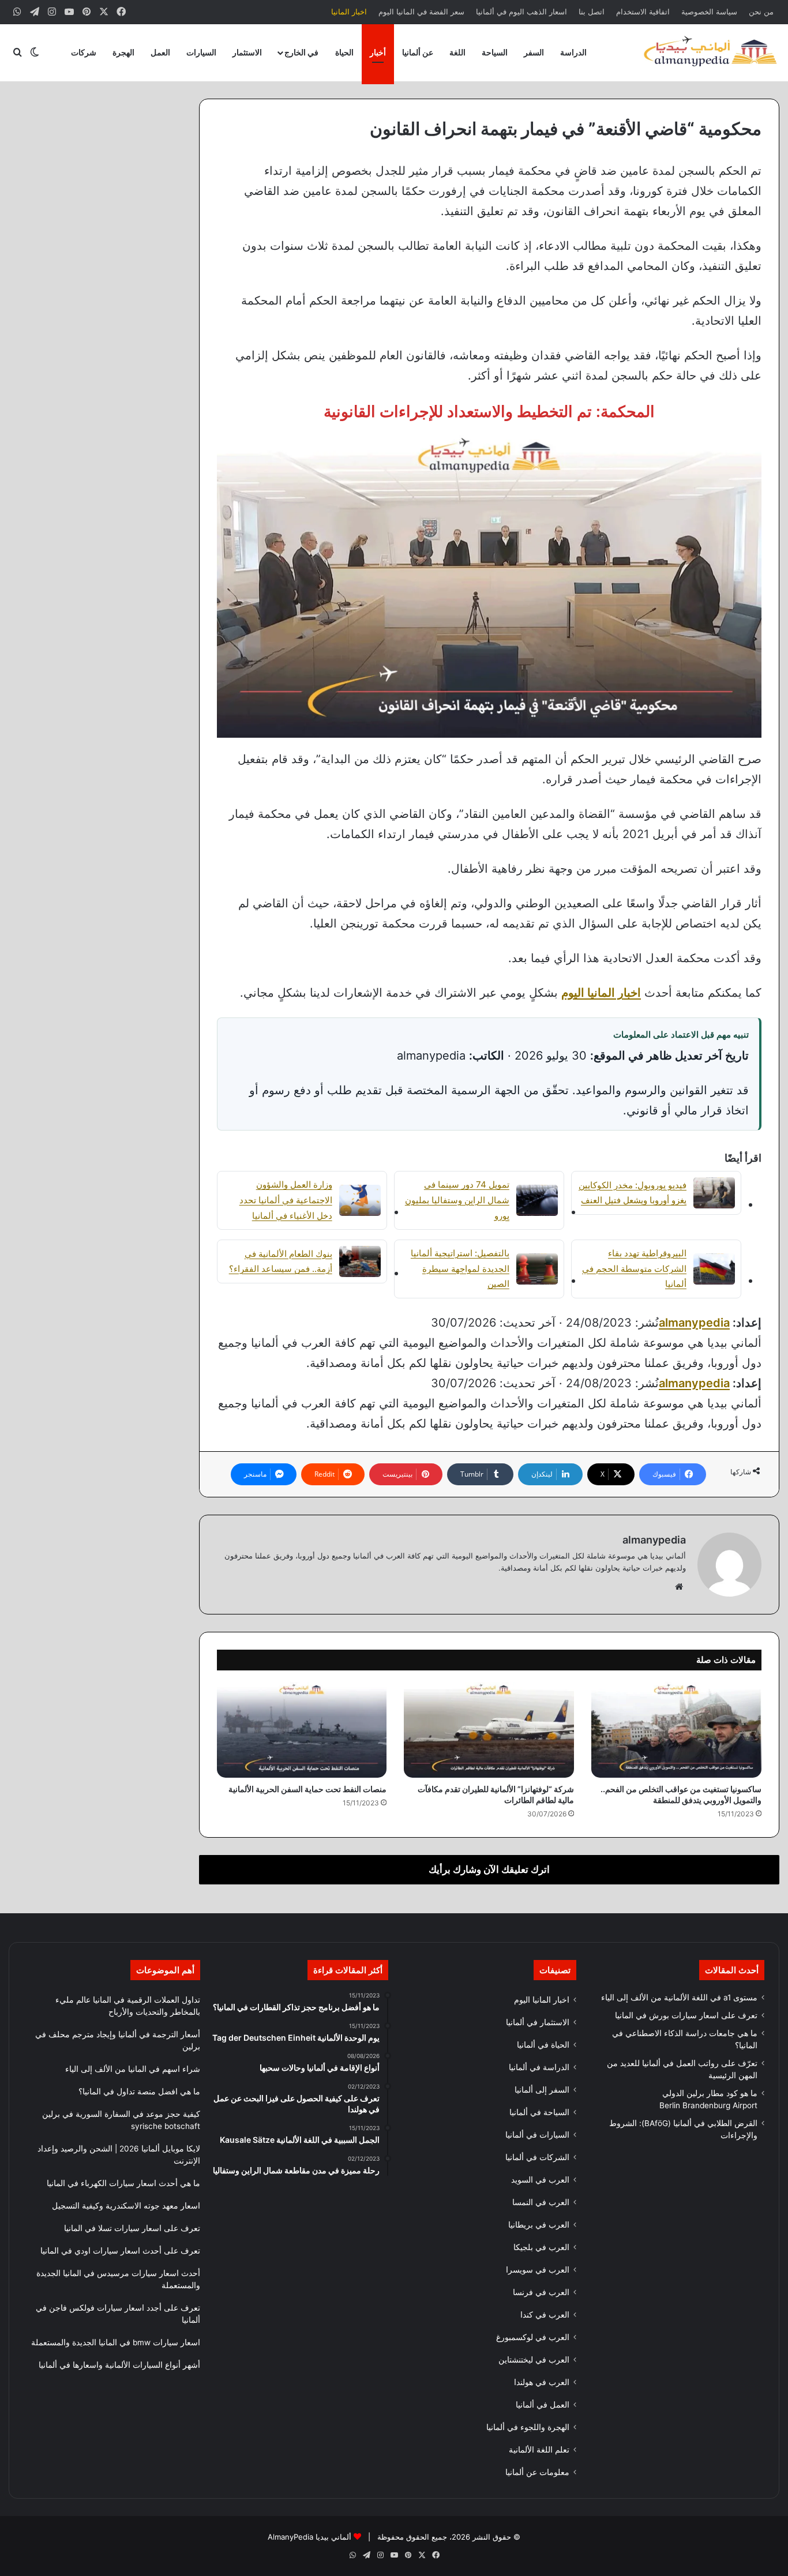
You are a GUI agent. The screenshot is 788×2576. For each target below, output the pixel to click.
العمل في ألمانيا (543, 2405)
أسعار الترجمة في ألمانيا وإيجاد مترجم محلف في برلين (118, 2040)
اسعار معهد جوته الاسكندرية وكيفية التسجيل (126, 2206)
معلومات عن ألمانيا (537, 2472)
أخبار (378, 52)
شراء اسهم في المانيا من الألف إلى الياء (133, 2069)
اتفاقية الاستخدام (643, 12)
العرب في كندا (545, 2315)
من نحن (761, 12)
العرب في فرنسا (541, 2292)
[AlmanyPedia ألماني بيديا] (710, 52)
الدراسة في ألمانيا (539, 2067)
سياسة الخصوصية (709, 12)
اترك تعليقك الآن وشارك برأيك (489, 1869)
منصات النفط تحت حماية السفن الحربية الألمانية (307, 1789)
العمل (160, 52)
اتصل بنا (592, 12)
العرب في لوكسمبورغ (533, 2337)
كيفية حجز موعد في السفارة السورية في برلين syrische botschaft (121, 2120)
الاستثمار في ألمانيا (538, 2022)
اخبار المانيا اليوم (542, 2000)
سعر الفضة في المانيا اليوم (421, 12)
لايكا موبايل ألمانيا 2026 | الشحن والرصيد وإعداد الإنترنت (119, 2155)
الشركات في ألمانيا (537, 2157)
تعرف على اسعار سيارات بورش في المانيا (686, 2015)
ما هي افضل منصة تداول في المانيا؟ (139, 2091)
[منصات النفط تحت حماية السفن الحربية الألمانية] (302, 1730)
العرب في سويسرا (538, 2270)
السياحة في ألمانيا (539, 2112)
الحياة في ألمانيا (543, 2045)
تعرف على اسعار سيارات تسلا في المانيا (132, 2228)
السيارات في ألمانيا (537, 2135)
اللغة (457, 52)
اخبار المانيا (349, 12)
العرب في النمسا (541, 2202)
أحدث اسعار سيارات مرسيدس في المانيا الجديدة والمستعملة (118, 2279)
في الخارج (301, 52)
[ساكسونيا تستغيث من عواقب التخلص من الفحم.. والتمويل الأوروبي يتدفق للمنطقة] (676, 1730)
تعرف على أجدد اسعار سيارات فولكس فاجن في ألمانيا (118, 2314)
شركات (84, 52)
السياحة (495, 52)
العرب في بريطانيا (539, 2225)
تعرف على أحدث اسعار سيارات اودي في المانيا (120, 2251)
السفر (534, 52)
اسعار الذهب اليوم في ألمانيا (521, 12)
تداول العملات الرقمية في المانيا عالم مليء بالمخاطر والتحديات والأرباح (128, 2006)
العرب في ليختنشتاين (534, 2360)
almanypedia (694, 1323)
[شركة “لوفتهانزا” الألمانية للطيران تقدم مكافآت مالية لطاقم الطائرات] (489, 1730)
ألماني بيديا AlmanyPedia (309, 2537)
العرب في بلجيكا (541, 2247)
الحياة (344, 52)
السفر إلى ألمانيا (542, 2090)
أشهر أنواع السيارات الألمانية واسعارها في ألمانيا (119, 2365)
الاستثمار (247, 52)
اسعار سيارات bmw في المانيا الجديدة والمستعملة (116, 2342)
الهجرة (123, 52)
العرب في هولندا (542, 2382)
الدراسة (573, 52)
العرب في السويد (540, 2180)
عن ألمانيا (418, 52)
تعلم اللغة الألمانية (539, 2450)
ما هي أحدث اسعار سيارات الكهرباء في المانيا (123, 2183)
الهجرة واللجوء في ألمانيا (528, 2427)
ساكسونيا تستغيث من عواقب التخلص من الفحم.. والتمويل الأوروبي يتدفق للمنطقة (681, 1794)
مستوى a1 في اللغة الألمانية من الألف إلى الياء (679, 1997)
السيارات (201, 52)
